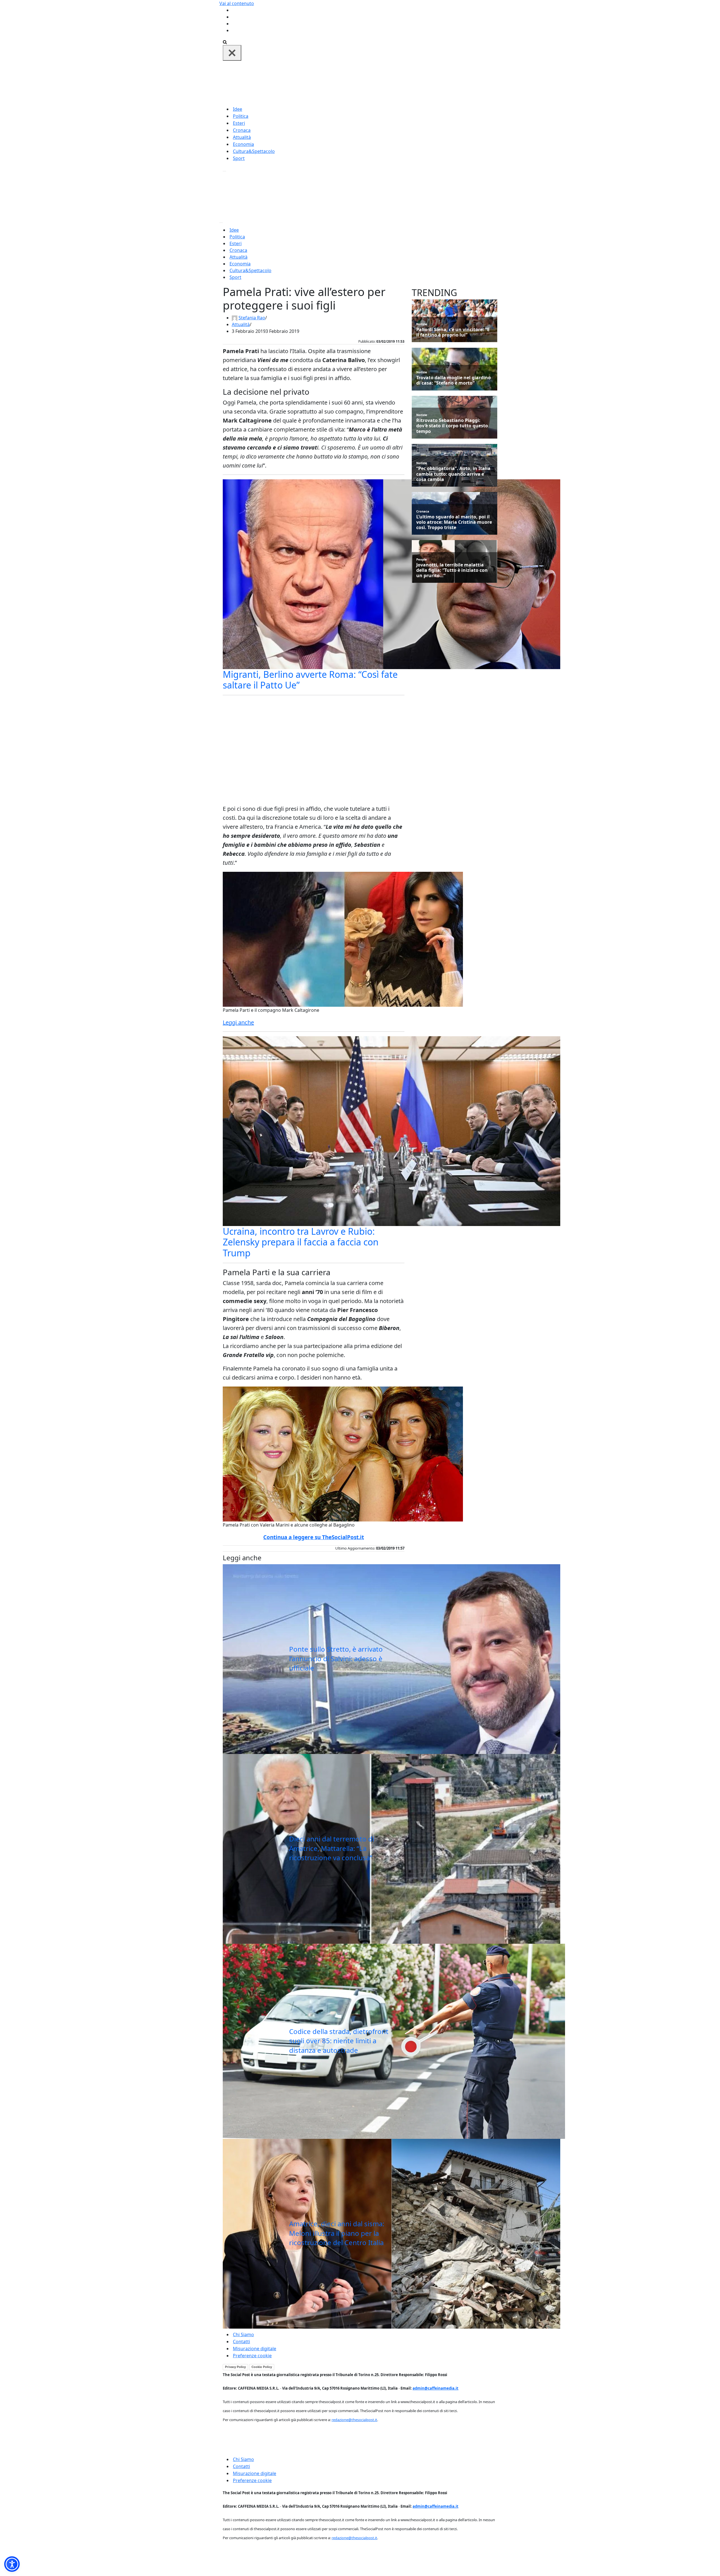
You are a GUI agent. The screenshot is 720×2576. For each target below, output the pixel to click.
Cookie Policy (262, 2367)
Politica (241, 116)
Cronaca (242, 130)
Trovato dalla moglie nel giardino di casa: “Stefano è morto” (454, 380)
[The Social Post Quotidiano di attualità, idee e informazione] (387, 83)
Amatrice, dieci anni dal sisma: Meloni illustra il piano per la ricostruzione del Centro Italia (337, 2233)
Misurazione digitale (255, 2349)
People (422, 559)
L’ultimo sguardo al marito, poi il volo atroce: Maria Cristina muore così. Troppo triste (454, 522)
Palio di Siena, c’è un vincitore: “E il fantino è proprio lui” (453, 332)
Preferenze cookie (252, 2356)
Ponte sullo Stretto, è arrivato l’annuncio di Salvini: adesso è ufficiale (336, 1658)
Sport (239, 158)
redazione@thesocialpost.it (354, 2420)
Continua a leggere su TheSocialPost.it (314, 1537)
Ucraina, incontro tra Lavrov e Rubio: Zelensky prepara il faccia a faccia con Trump (301, 1242)
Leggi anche (238, 1022)
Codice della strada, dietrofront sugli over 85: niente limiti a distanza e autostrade (339, 2041)
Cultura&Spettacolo (254, 151)
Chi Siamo (243, 2335)
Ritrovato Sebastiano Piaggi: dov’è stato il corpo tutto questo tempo (452, 426)
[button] (12, 2564)
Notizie (422, 324)
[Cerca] (225, 42)
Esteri (239, 123)
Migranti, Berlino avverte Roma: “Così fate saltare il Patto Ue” (310, 680)
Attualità (242, 137)
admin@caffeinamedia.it (436, 2388)
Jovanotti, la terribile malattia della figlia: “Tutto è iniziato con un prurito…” (452, 570)
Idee (238, 109)
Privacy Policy (235, 2367)
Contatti (241, 2342)
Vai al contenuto (237, 3)
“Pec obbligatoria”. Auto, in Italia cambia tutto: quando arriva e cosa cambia (453, 474)
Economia (243, 144)
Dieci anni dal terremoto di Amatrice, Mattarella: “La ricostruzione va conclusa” (332, 1848)
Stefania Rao (252, 318)
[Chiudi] (232, 53)
